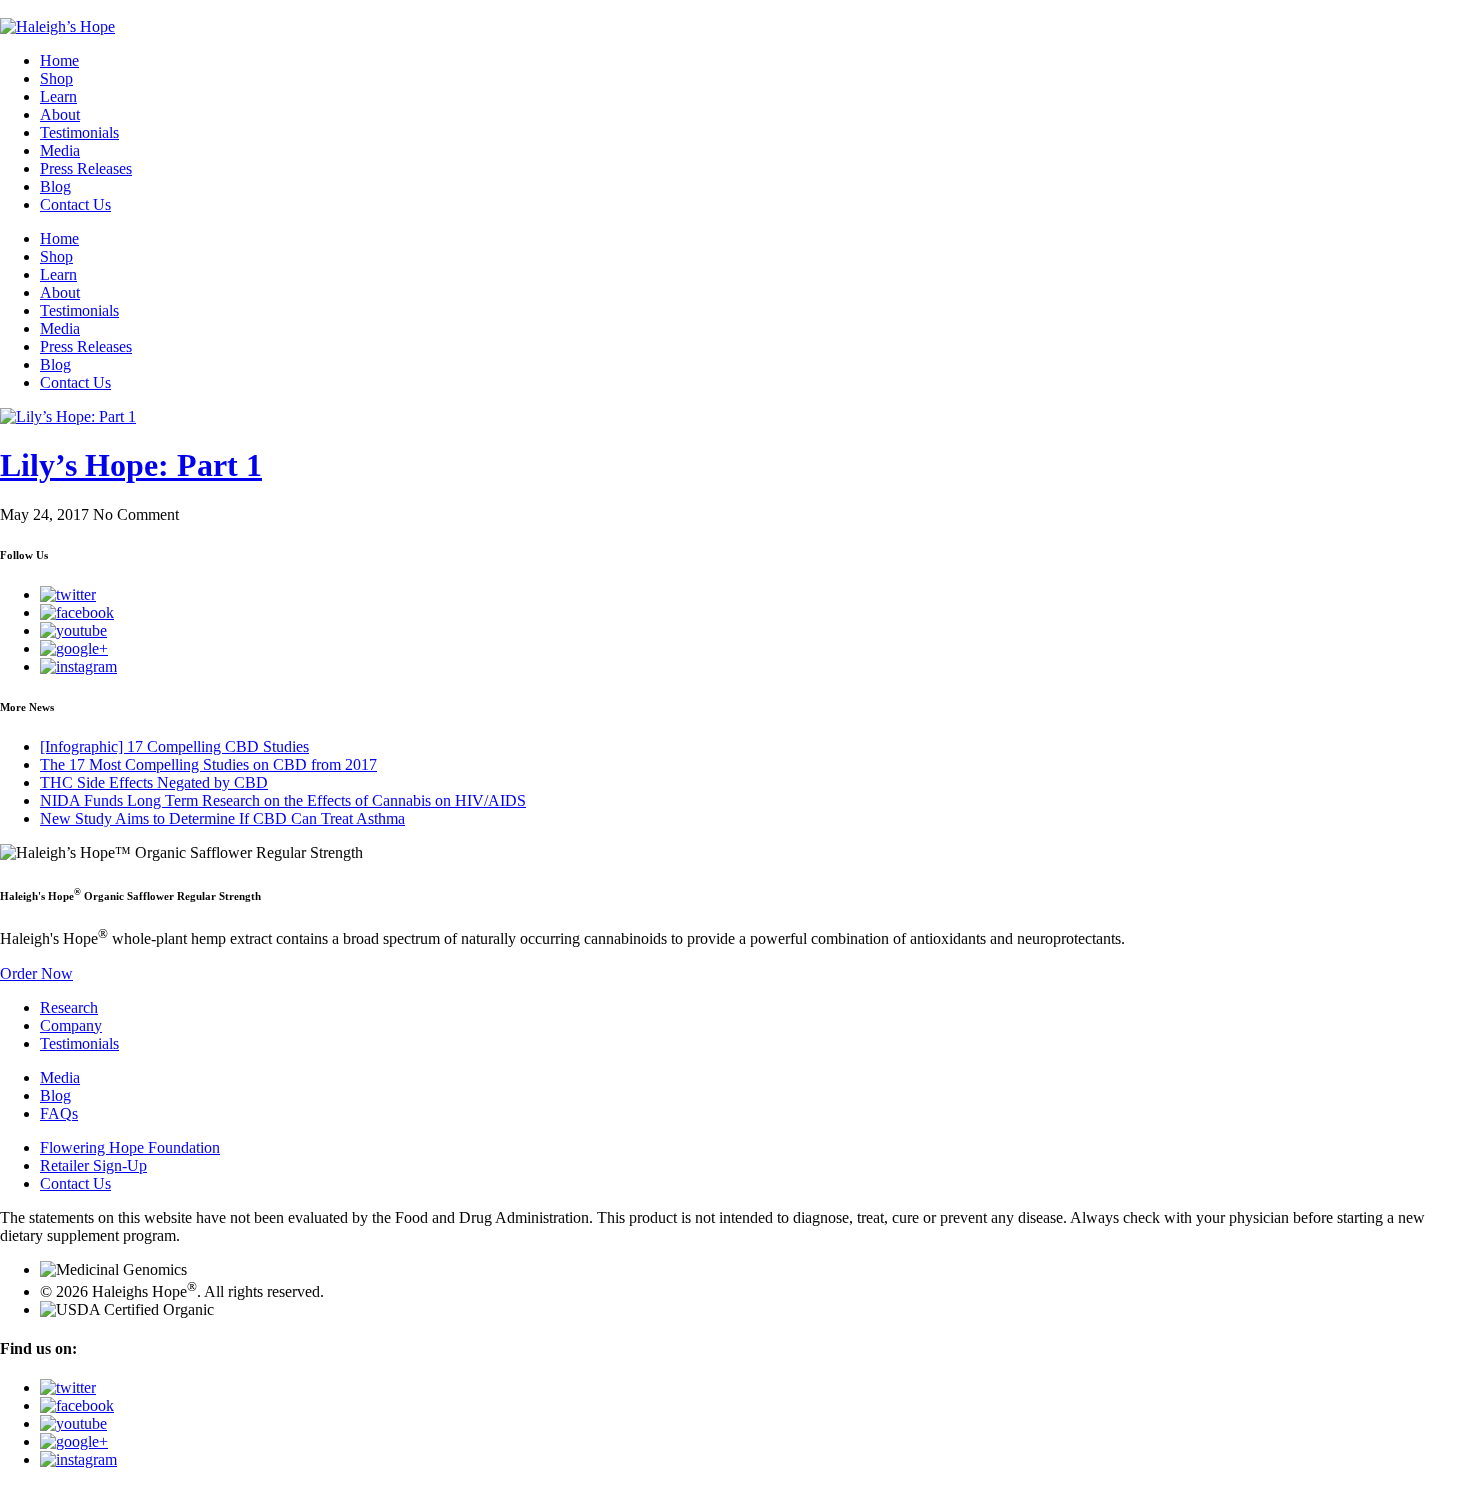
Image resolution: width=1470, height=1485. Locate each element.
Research (69, 1007)
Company (71, 1025)
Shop (56, 78)
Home (59, 60)
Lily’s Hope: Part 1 (131, 465)
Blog (55, 186)
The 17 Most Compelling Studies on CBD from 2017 (208, 764)
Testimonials (79, 132)
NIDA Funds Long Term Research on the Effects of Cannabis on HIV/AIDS (283, 800)
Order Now (36, 973)
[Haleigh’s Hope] (57, 26)
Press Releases (86, 168)
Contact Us (75, 204)
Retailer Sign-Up (93, 1165)
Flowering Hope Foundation (130, 1147)
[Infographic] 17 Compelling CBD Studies (174, 746)
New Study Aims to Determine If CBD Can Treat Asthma (222, 818)
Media (60, 150)
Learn (58, 96)
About (60, 114)
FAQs (59, 1113)
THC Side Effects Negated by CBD (154, 782)
